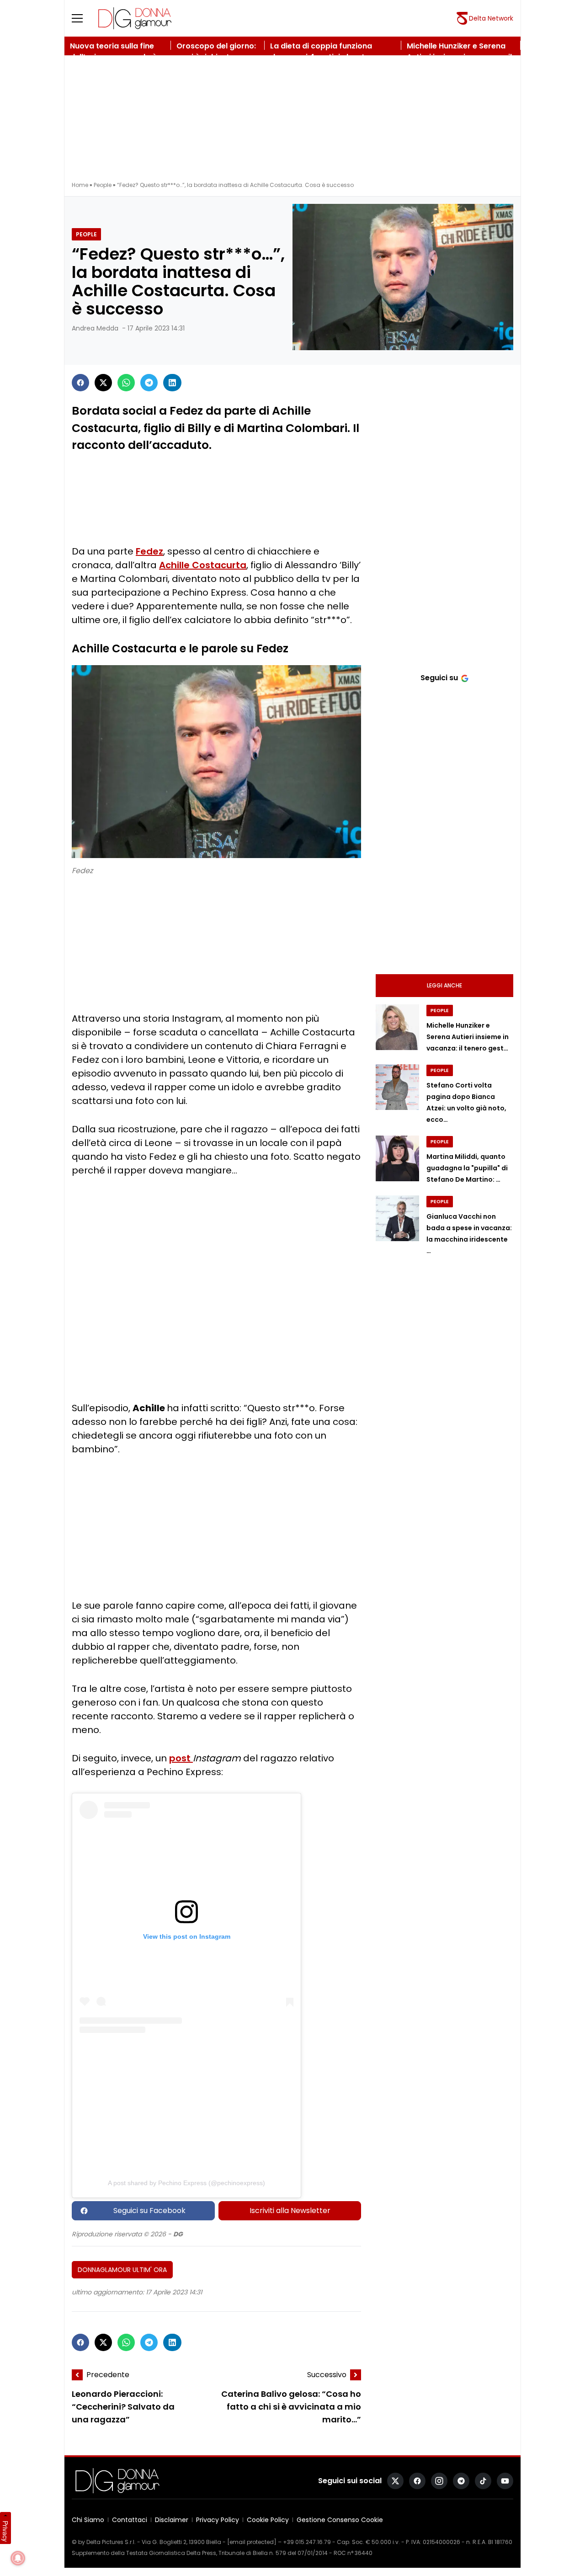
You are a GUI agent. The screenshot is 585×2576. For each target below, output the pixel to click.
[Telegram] (149, 383)
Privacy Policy (218, 2520)
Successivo (327, 2375)
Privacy (5, 2531)
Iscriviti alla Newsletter (290, 2211)
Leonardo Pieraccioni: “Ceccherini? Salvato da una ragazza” (123, 2407)
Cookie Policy (268, 2520)
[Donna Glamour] (135, 18)
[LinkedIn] (172, 383)
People (103, 185)
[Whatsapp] (126, 383)
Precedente (108, 2375)
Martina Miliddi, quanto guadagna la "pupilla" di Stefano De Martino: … (467, 1168)
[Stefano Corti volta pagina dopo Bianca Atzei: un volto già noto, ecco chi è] (397, 1087)
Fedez (149, 551)
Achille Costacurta (203, 565)
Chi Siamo (88, 2520)
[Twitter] (103, 383)
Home (80, 185)
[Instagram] (439, 2481)
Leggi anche (444, 985)
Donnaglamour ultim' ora (122, 2270)
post (181, 1758)
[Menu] (83, 18)
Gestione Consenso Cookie (340, 2520)
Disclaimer (172, 2520)
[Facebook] (80, 383)
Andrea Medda (95, 328)
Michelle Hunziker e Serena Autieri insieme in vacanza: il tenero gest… (468, 1037)
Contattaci (130, 2520)
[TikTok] (483, 2481)
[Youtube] (505, 2481)
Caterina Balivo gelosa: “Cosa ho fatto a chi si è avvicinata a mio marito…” (291, 2407)
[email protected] (252, 2542)
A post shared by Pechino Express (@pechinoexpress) (186, 2183)
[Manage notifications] (18, 2558)
